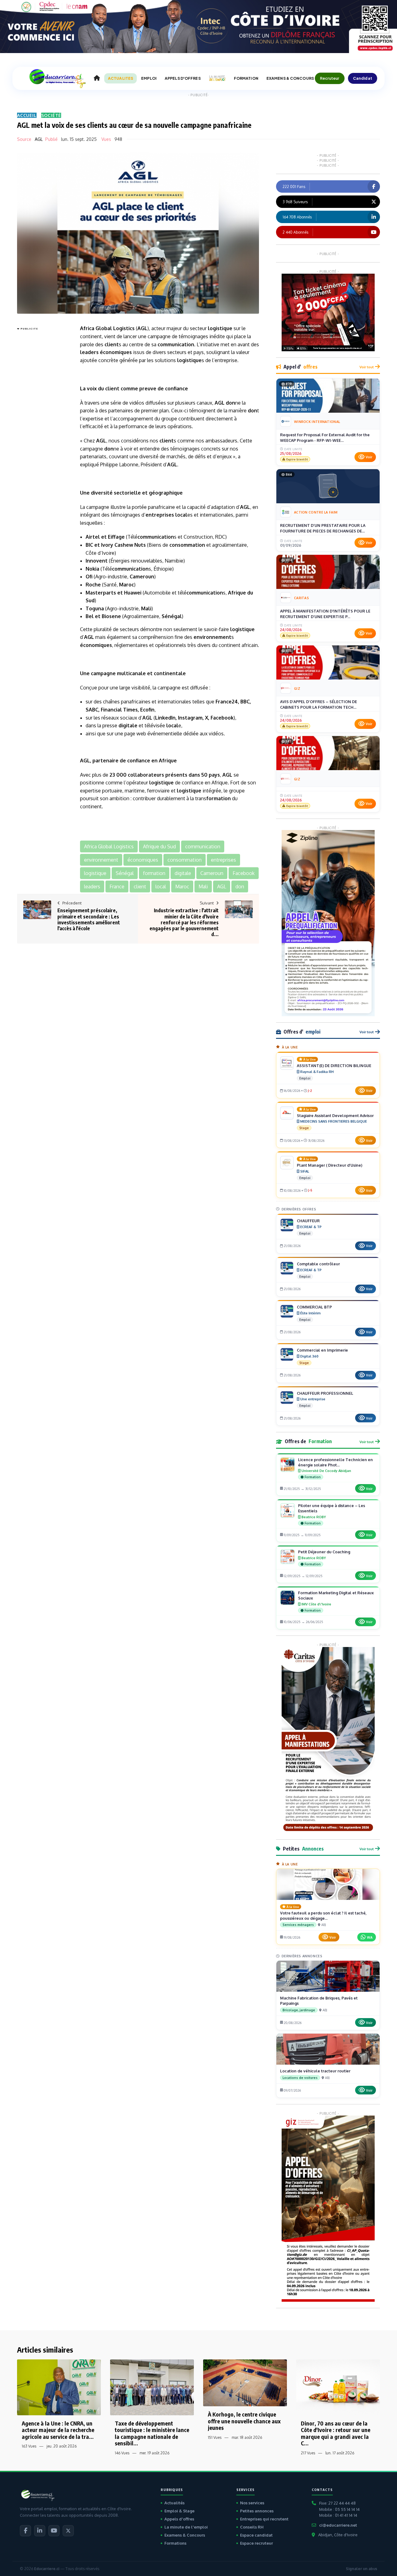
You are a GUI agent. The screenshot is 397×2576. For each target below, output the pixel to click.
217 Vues (308, 2453)
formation (219, 798)
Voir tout (367, 367)
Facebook (222, 718)
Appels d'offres (179, 2519)
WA (370, 1937)
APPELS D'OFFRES (183, 78)
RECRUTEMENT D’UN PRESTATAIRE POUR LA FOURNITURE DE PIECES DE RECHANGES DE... (323, 528)
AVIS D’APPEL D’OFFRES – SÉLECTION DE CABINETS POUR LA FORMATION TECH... (319, 704)
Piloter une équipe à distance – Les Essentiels (332, 1508)
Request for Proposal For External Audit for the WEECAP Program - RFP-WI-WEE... (325, 438)
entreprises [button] (223, 860)
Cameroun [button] (212, 873)
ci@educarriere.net (338, 2525)
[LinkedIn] (40, 2531)
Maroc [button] (182, 886)
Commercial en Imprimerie (322, 1350)
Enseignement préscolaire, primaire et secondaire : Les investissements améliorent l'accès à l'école (89, 919)
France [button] (117, 886)
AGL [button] (222, 886)
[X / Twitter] (68, 2531)
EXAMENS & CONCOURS (290, 78)
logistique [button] (95, 873)
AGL (39, 139)
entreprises (160, 515)
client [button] (140, 886)
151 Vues (215, 2437)
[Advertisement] (42, 426)
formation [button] (154, 873)
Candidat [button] (363, 78)
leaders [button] (92, 886)
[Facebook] (25, 2531)
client (112, 344)
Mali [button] (203, 886)
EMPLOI (149, 78)
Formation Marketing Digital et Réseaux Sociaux (336, 1595)
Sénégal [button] (125, 873)
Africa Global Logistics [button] (109, 846)
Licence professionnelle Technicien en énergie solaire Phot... (335, 1462)
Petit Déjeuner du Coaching (324, 1552)
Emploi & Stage (179, 2511)
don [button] (240, 886)
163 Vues (29, 2446)
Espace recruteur (256, 2543)
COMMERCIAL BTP (314, 1307)
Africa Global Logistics (107, 328)
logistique (220, 328)
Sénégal (172, 616)
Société (51, 115)
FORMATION (246, 78)
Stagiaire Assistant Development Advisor (335, 1115)
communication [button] (203, 846)
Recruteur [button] (330, 78)
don (230, 403)
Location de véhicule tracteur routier (315, 2071)
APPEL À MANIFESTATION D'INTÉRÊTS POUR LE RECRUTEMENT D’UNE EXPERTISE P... (325, 614)
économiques (116, 352)
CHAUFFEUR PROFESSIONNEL (325, 1393)
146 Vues (122, 2453)
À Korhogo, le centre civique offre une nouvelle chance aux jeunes (244, 2421)
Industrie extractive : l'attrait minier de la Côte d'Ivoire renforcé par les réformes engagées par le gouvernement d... (184, 922)
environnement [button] (101, 860)
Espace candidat (256, 2535)
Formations (175, 2543)
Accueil (27, 115)
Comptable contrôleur (318, 1264)
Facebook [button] (244, 873)
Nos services (252, 2503)
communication (176, 344)
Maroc (127, 585)
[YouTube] (54, 2531)
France (224, 702)
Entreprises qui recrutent (264, 2519)
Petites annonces (257, 2511)
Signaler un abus (361, 2569)
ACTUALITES (120, 78)
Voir (369, 457)
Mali (146, 608)
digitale (128, 725)
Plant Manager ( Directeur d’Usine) (330, 1165)
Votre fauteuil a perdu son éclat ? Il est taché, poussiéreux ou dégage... (323, 1916)
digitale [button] (183, 873)
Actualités (174, 2503)
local (181, 515)
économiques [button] (143, 860)
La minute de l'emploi (186, 2527)
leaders (89, 352)
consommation (187, 545)
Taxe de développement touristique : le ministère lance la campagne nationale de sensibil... (152, 2433)
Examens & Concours (185, 2535)
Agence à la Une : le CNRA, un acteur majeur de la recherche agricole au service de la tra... (58, 2430)
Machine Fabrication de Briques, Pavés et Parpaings (319, 2001)
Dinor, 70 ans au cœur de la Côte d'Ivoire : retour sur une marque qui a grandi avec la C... (336, 2433)
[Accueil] (97, 78)
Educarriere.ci (47, 2569)
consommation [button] (185, 860)
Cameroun (142, 577)
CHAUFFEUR (308, 1221)
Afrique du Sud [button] (159, 846)
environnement (212, 637)
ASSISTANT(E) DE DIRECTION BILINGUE (334, 1066)
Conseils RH (252, 2527)
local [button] (161, 886)
